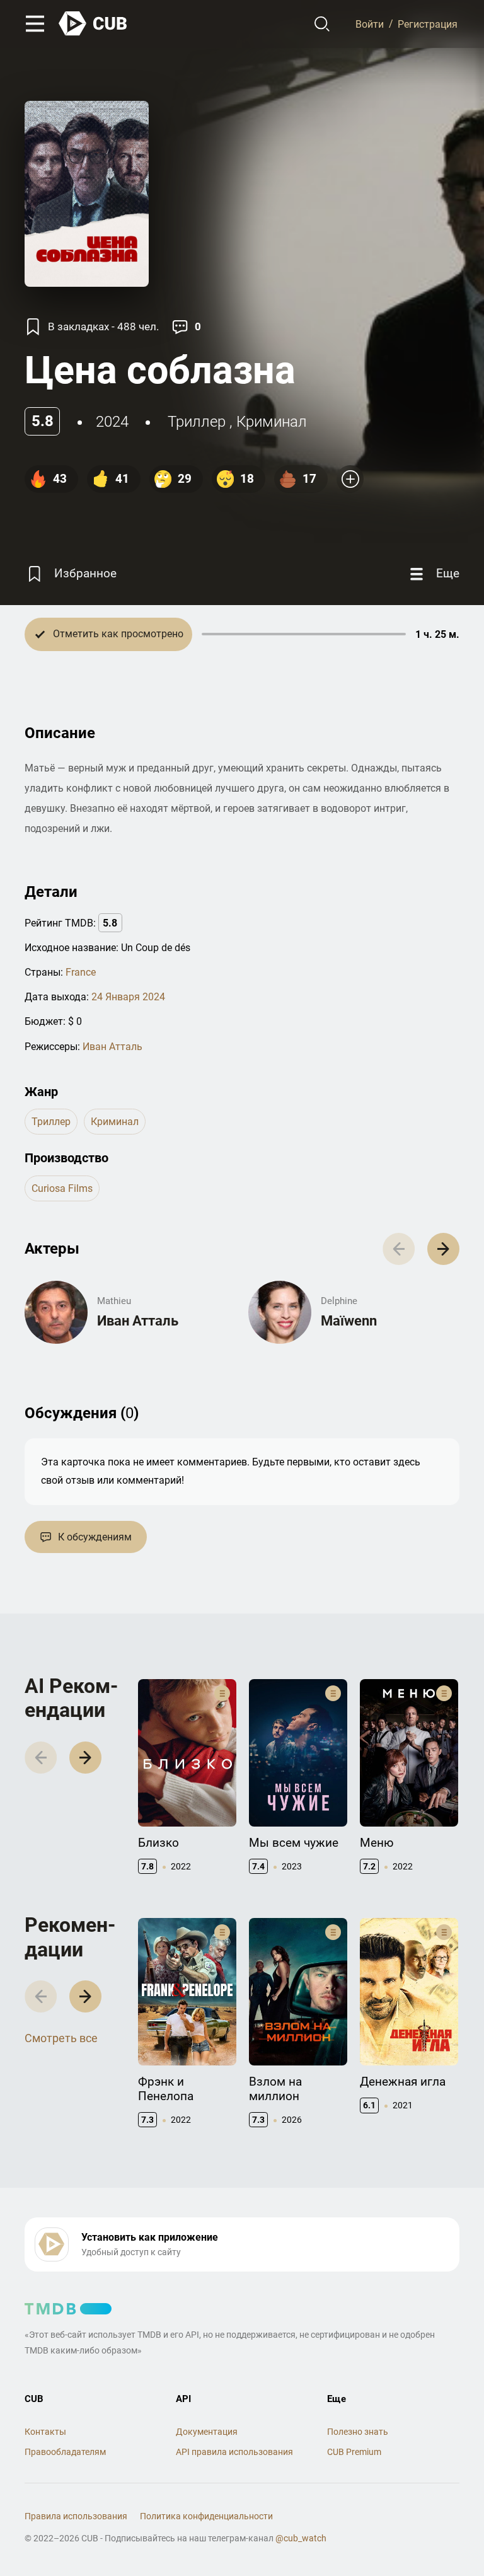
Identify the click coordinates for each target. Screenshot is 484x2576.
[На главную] (93, 24)
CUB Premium (354, 2452)
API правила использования (234, 2452)
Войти (370, 24)
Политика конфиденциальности (206, 2516)
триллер (197, 422)
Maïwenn (349, 1321)
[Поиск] (322, 24)
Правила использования (76, 2516)
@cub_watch (301, 2538)
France (81, 972)
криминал (272, 422)
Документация (207, 2432)
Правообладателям (65, 2452)
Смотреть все (61, 2038)
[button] (443, 1249)
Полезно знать (358, 2432)
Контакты (45, 2432)
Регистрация (428, 24)
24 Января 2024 (128, 997)
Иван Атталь (112, 1047)
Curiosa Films (62, 1188)
